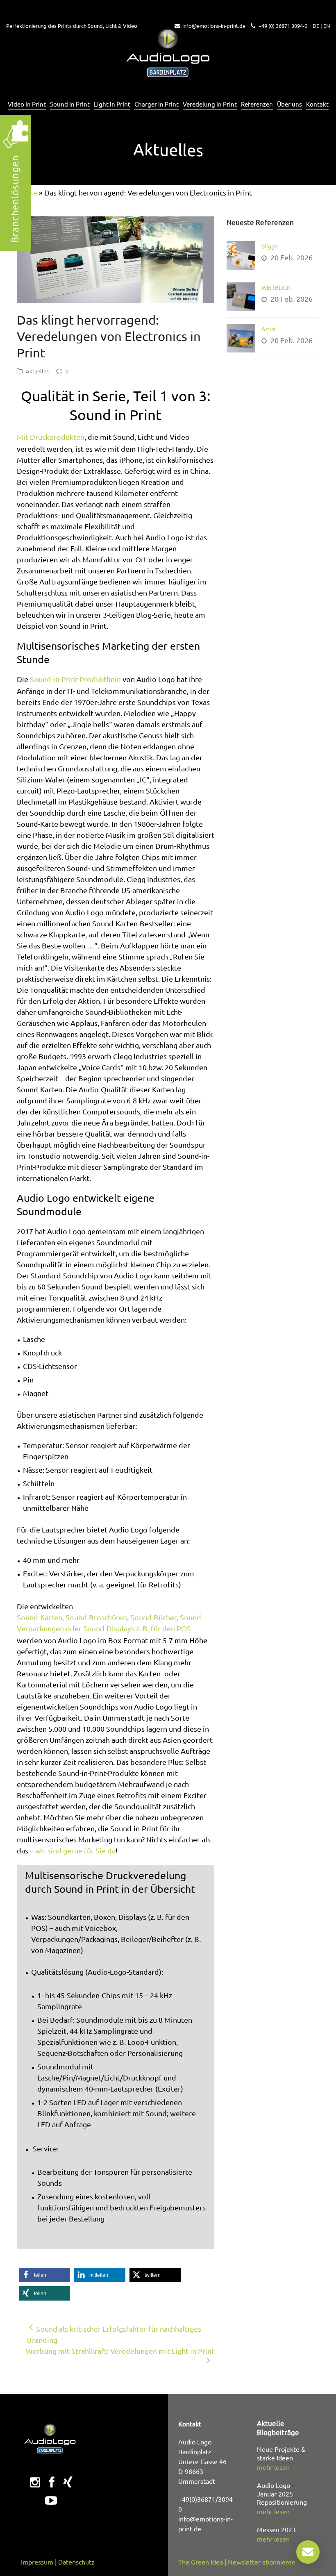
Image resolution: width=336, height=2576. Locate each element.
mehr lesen (273, 2467)
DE (316, 26)
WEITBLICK (276, 287)
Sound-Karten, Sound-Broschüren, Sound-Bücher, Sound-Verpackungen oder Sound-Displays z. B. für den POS (110, 1623)
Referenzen (257, 104)
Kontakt (317, 104)
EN (327, 26)
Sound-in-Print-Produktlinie (75, 679)
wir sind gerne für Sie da (75, 1850)
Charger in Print (157, 104)
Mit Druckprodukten (51, 437)
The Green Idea (201, 2562)
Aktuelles (37, 371)
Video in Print (27, 104)
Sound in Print (70, 104)
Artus (268, 329)
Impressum (37, 2562)
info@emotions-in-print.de (214, 26)
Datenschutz (76, 2562)
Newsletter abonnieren (262, 2562)
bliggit (270, 246)
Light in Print (112, 104)
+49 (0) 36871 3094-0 (282, 26)
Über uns (289, 104)
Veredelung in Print (210, 104)
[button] (44, 2275)
